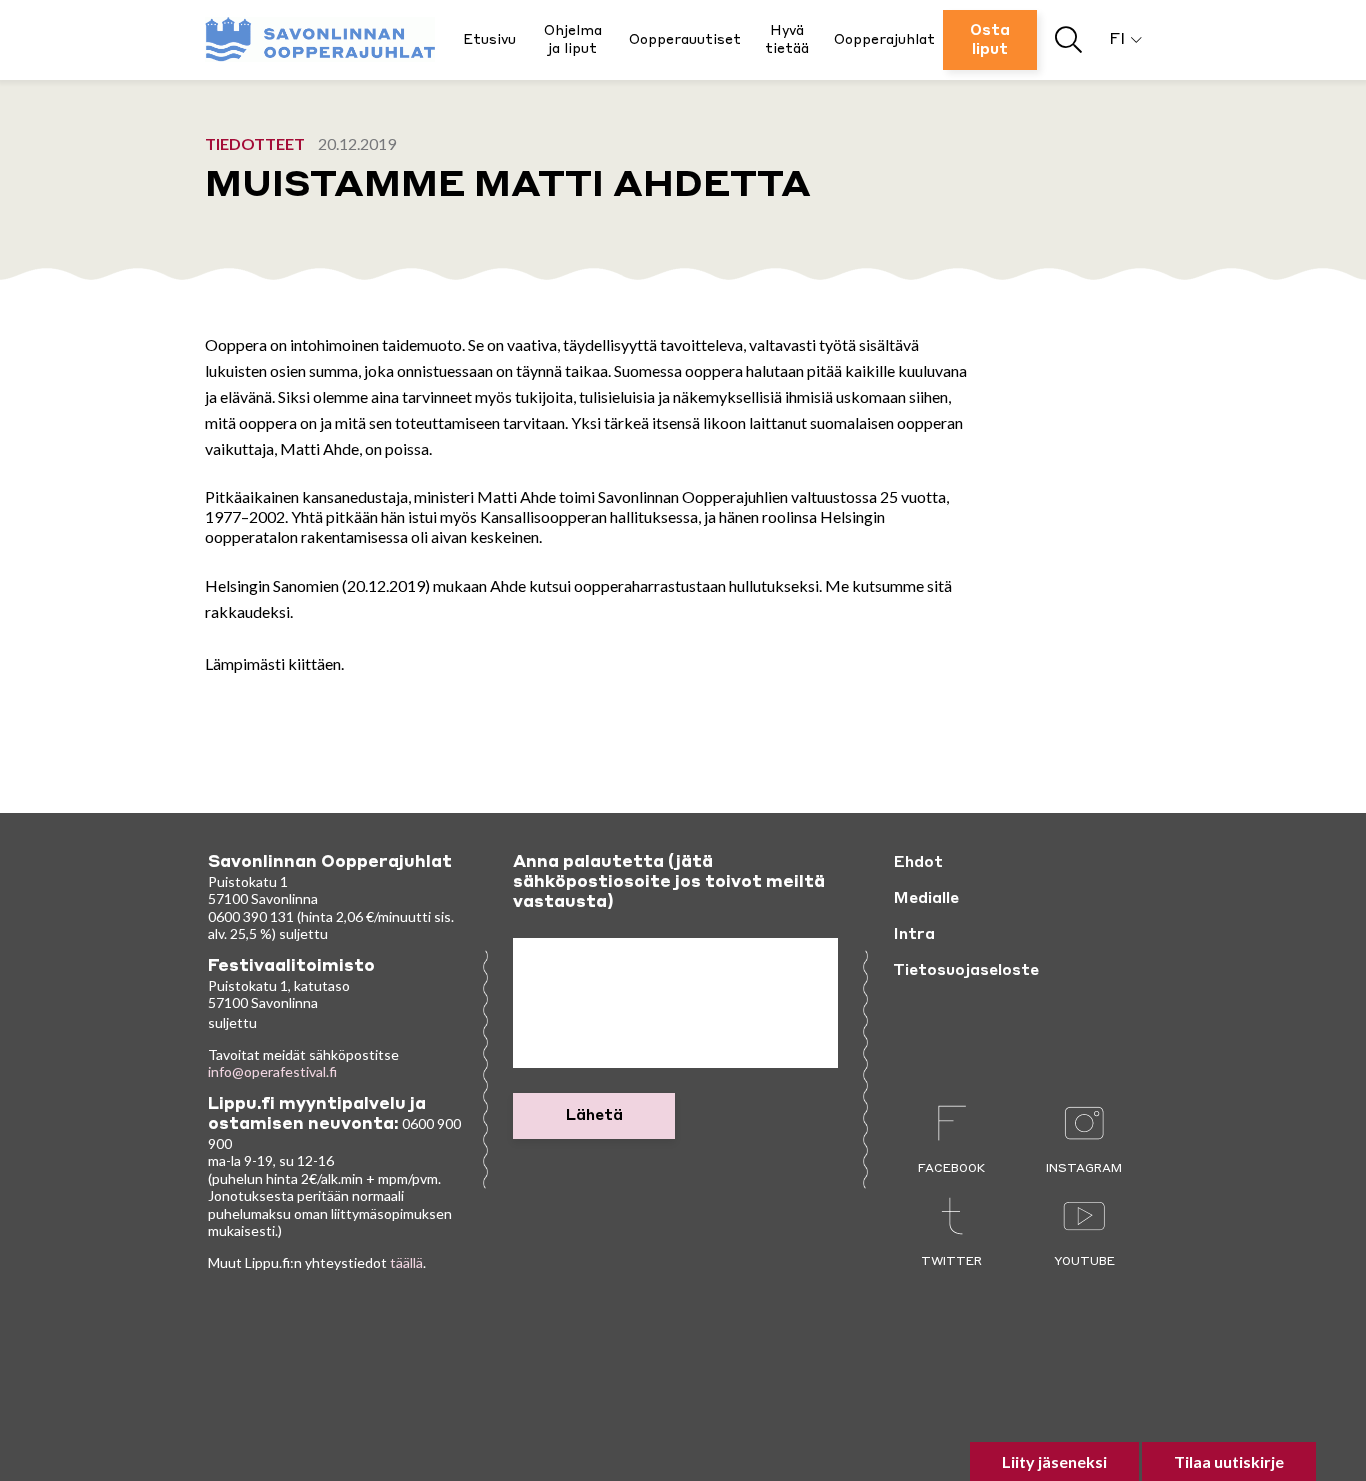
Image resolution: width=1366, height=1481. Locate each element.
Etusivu (489, 40)
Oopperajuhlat (884, 40)
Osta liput (990, 40)
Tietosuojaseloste (966, 971)
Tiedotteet (255, 143)
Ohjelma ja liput (573, 40)
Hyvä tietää (787, 40)
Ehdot (918, 863)
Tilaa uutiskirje (1229, 1461)
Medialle (926, 899)
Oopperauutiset (685, 40)
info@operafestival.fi (272, 1071)
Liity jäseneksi (1054, 1461)
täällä (406, 1262)
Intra (914, 935)
